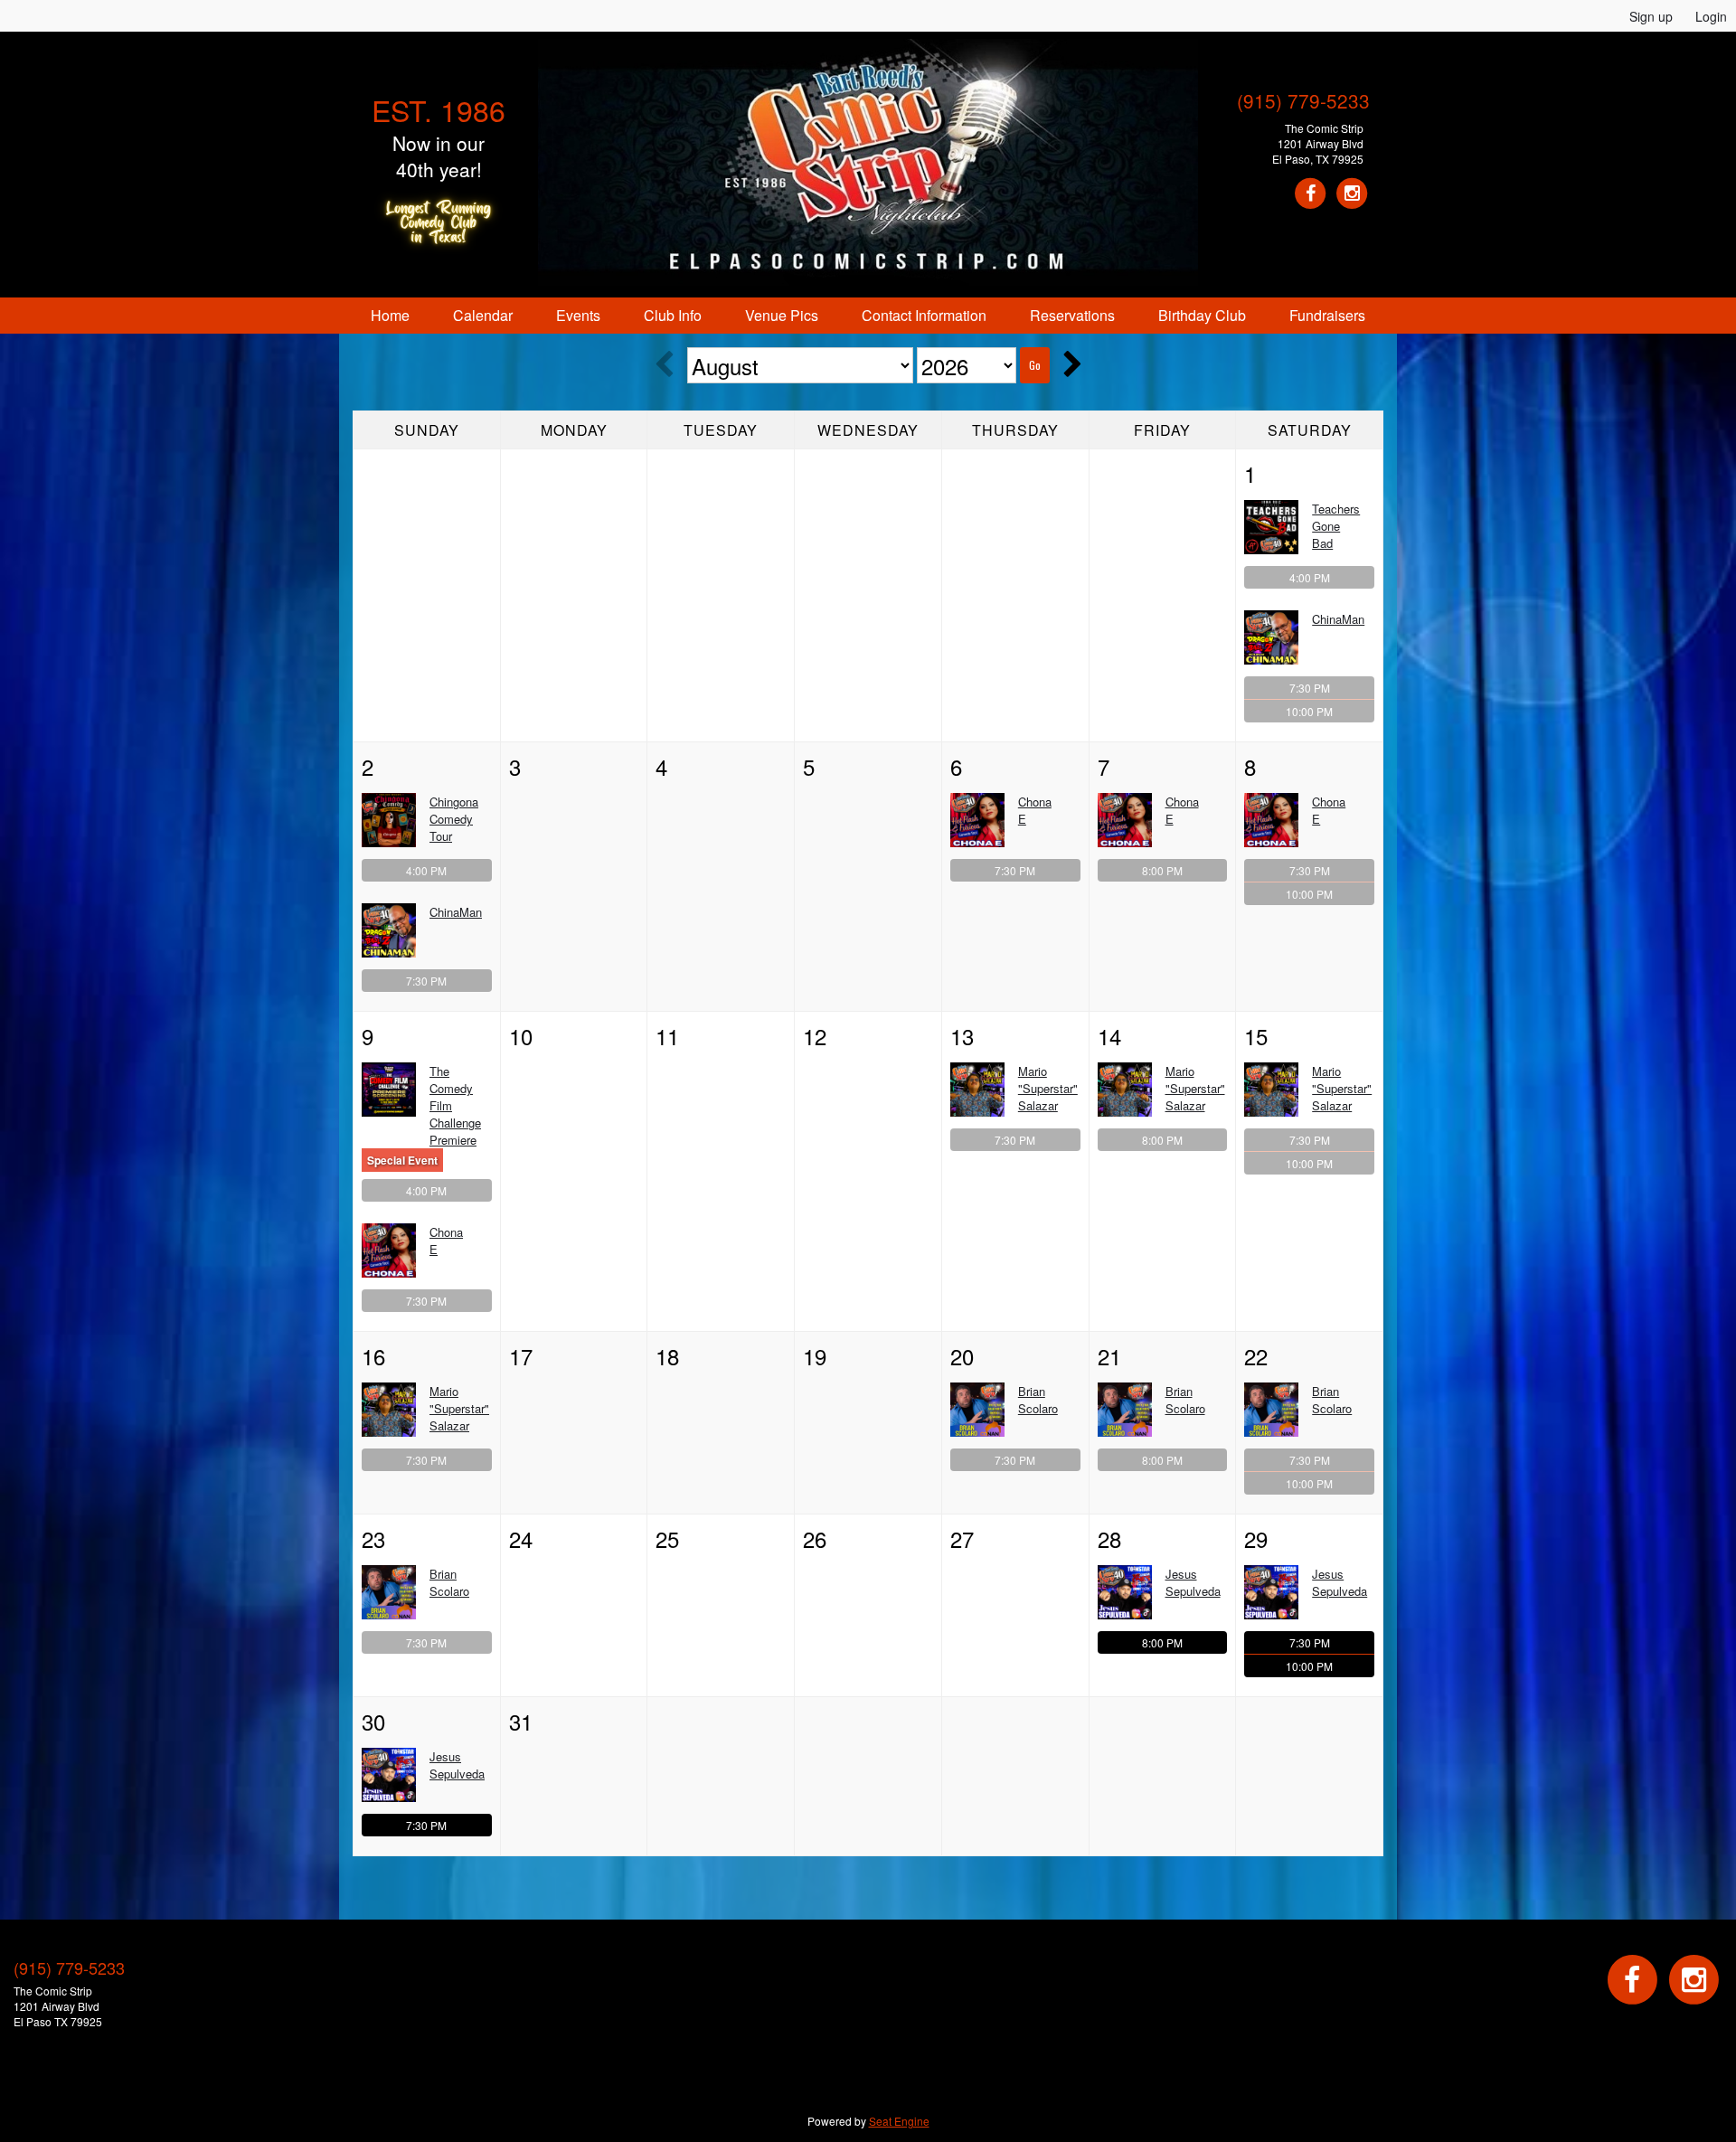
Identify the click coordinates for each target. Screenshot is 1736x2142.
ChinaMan (1338, 619)
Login (1711, 16)
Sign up (1651, 16)
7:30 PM (1310, 688)
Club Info (673, 315)
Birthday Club (1202, 315)
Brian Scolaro (1038, 1400)
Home (390, 315)
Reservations (1072, 315)
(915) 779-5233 (1303, 100)
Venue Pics (782, 315)
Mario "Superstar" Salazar (1048, 1088)
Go (1035, 365)
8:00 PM (1162, 870)
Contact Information (924, 315)
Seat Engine (899, 2121)
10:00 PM (1309, 711)
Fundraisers (1327, 315)
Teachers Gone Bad (1336, 526)
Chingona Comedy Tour (454, 819)
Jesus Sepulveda (1193, 1582)
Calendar (483, 315)
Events (578, 315)
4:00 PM (1310, 577)
